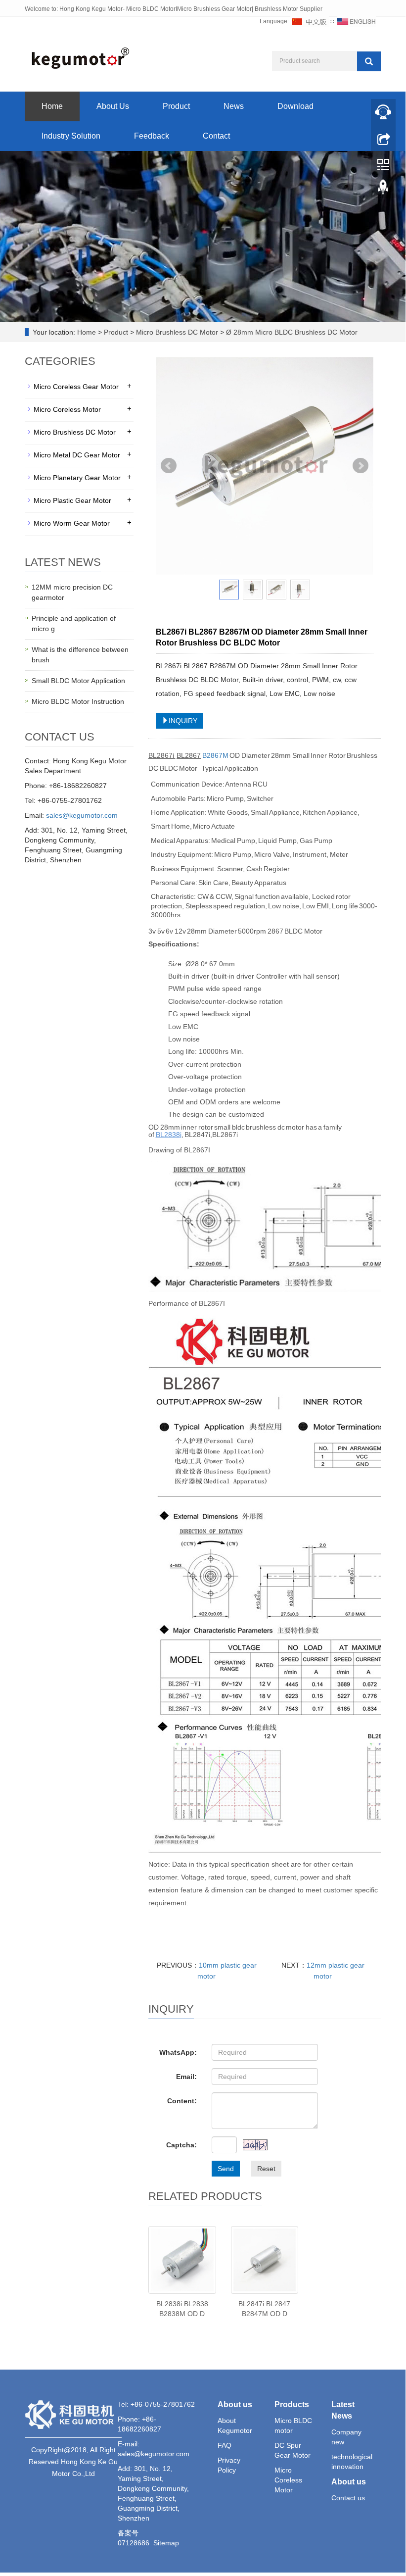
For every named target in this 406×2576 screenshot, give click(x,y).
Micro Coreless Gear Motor (76, 387)
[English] (357, 21)
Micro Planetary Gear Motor (77, 478)
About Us (113, 106)
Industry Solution (71, 136)
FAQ (225, 2445)
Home (52, 106)
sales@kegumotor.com (82, 815)
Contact (216, 136)
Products (292, 2404)
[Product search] (369, 61)
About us (235, 2404)
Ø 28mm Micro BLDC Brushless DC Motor (291, 332)
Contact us (348, 2498)
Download (295, 106)
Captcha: (181, 2145)
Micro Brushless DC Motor (177, 332)
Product (176, 106)
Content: (182, 2101)
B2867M (215, 755)
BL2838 (168, 1135)
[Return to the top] (383, 190)
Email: (186, 2077)
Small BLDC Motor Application (78, 681)
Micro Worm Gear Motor (72, 523)
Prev (169, 466)
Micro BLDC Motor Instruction (78, 701)
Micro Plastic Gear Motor (72, 500)
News (234, 106)
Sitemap (166, 2543)
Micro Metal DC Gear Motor (77, 455)
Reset (266, 2169)
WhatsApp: (178, 2052)
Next (361, 466)
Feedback (152, 136)
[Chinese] (310, 21)
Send (226, 2169)
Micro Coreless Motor (67, 409)
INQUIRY (183, 721)
